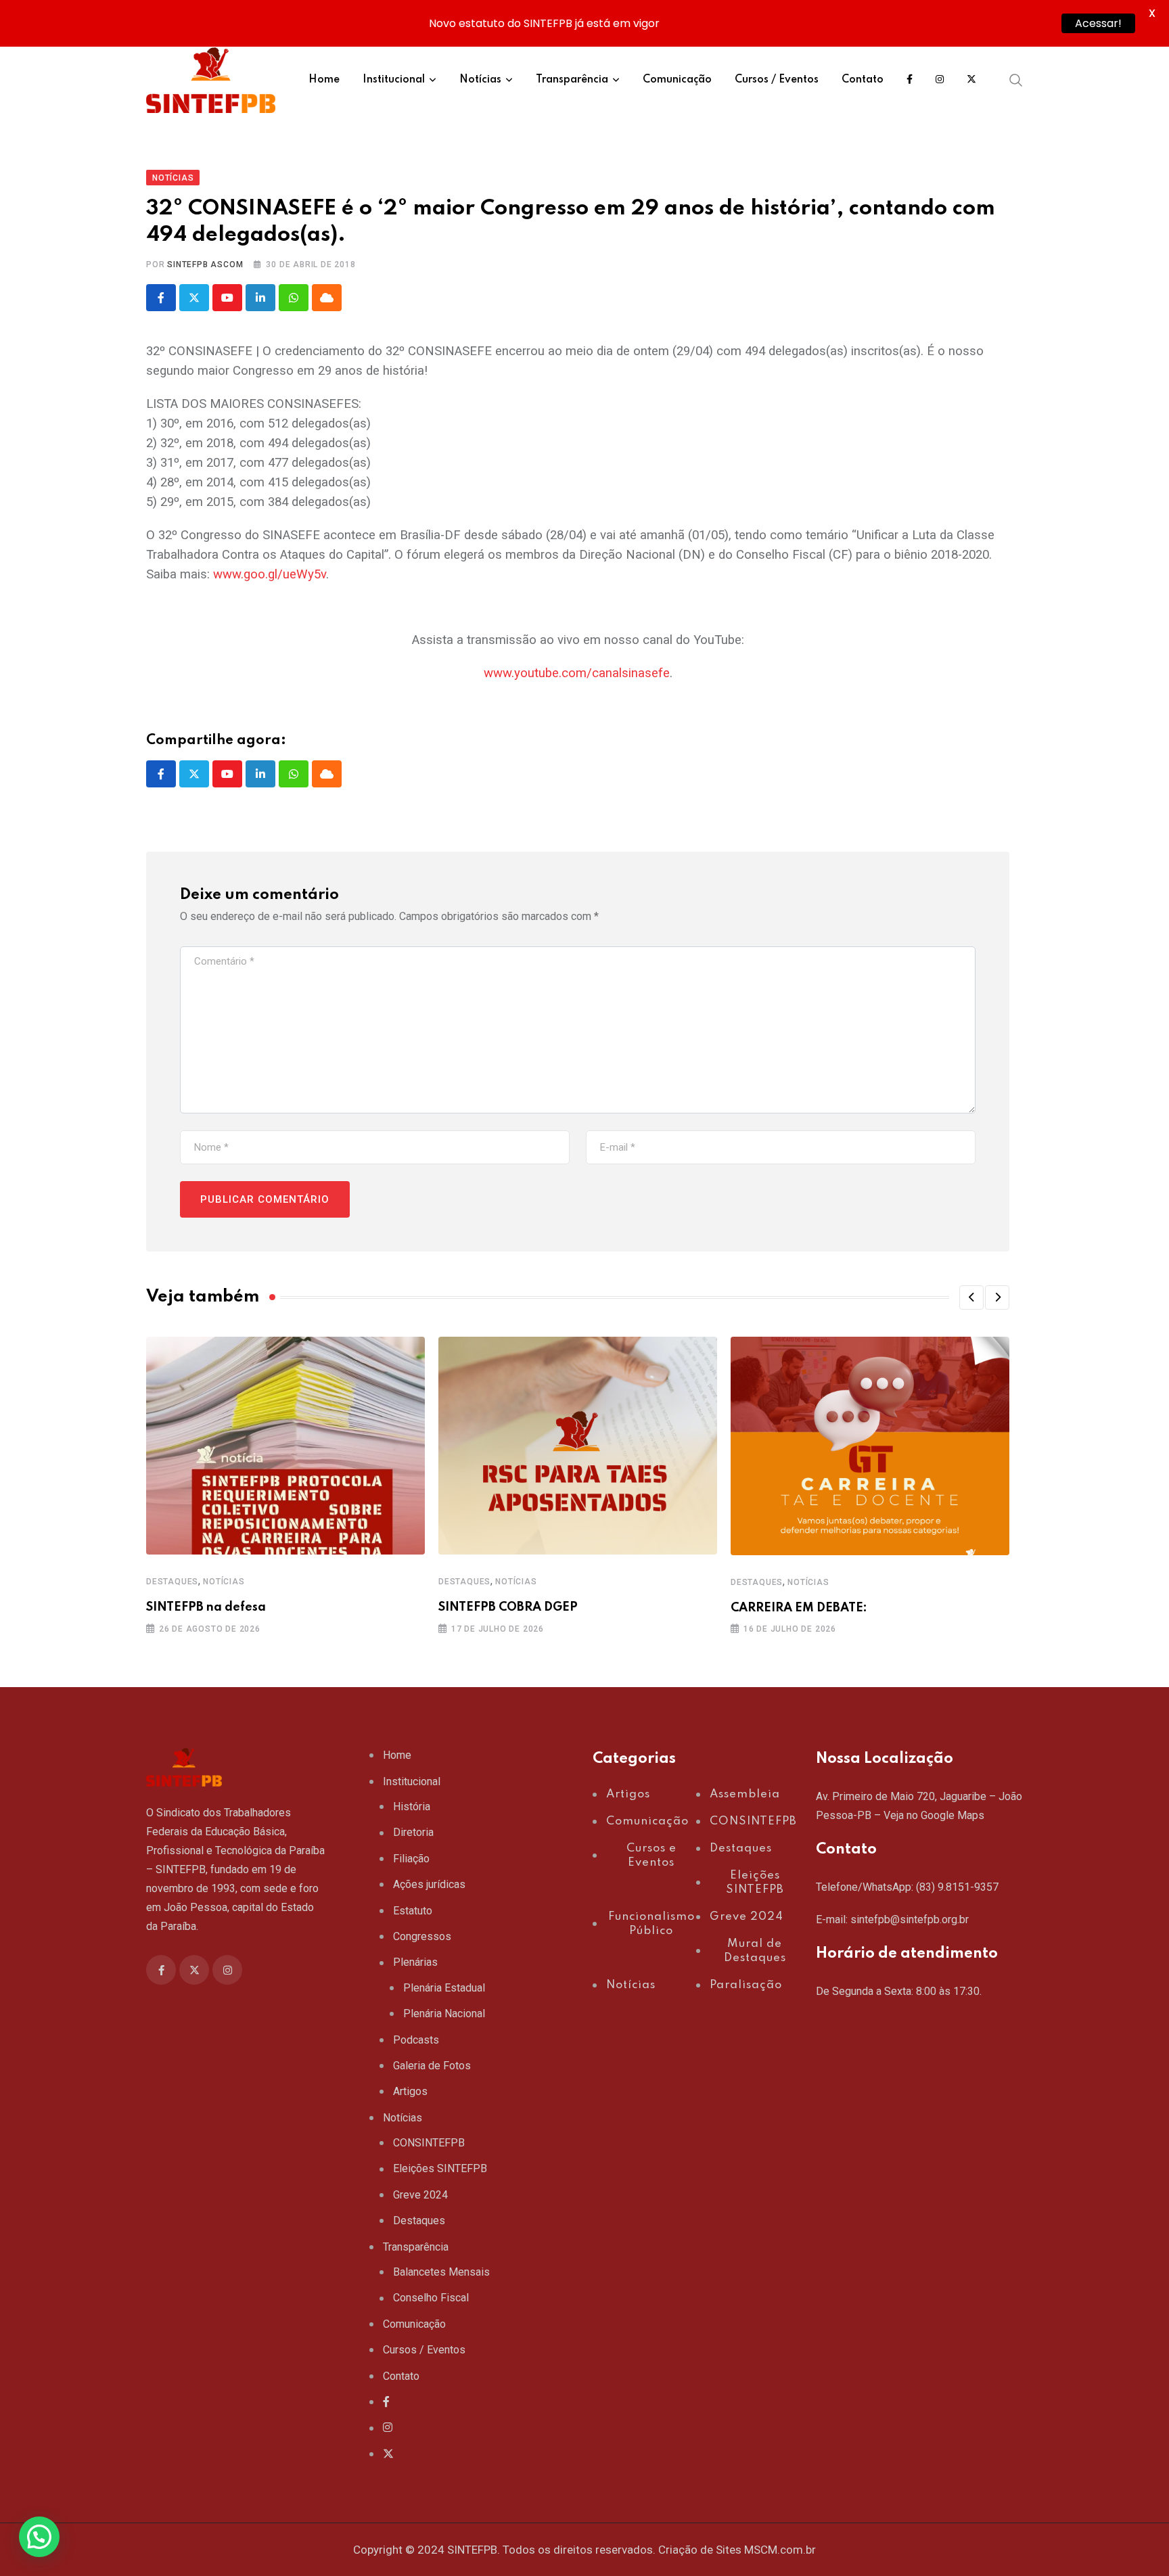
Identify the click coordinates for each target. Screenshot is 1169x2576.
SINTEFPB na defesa (206, 1607)
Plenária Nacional (444, 2014)
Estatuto (413, 1911)
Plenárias (415, 1962)
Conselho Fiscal (431, 2298)
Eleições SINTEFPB (440, 2168)
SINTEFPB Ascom (205, 264)
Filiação (411, 1859)
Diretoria (413, 1832)
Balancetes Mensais (441, 2272)
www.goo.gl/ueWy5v (270, 574)
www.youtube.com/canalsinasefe (577, 673)
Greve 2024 (420, 2195)
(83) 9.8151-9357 (957, 1887)
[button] (971, 1297)
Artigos (410, 2091)
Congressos (422, 1936)
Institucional (394, 80)
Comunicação (677, 80)
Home (324, 80)
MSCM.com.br (780, 2550)
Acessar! (1098, 23)
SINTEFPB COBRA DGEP (508, 1607)
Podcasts (416, 2040)
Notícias (480, 80)
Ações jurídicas (429, 1884)
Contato (863, 80)
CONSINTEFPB (429, 2143)
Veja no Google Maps (934, 1815)
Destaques (172, 1582)
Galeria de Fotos (432, 2066)
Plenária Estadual (444, 1988)
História (412, 1807)
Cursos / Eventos (777, 80)
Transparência (572, 80)
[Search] (1016, 80)
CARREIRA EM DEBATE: (799, 1608)
